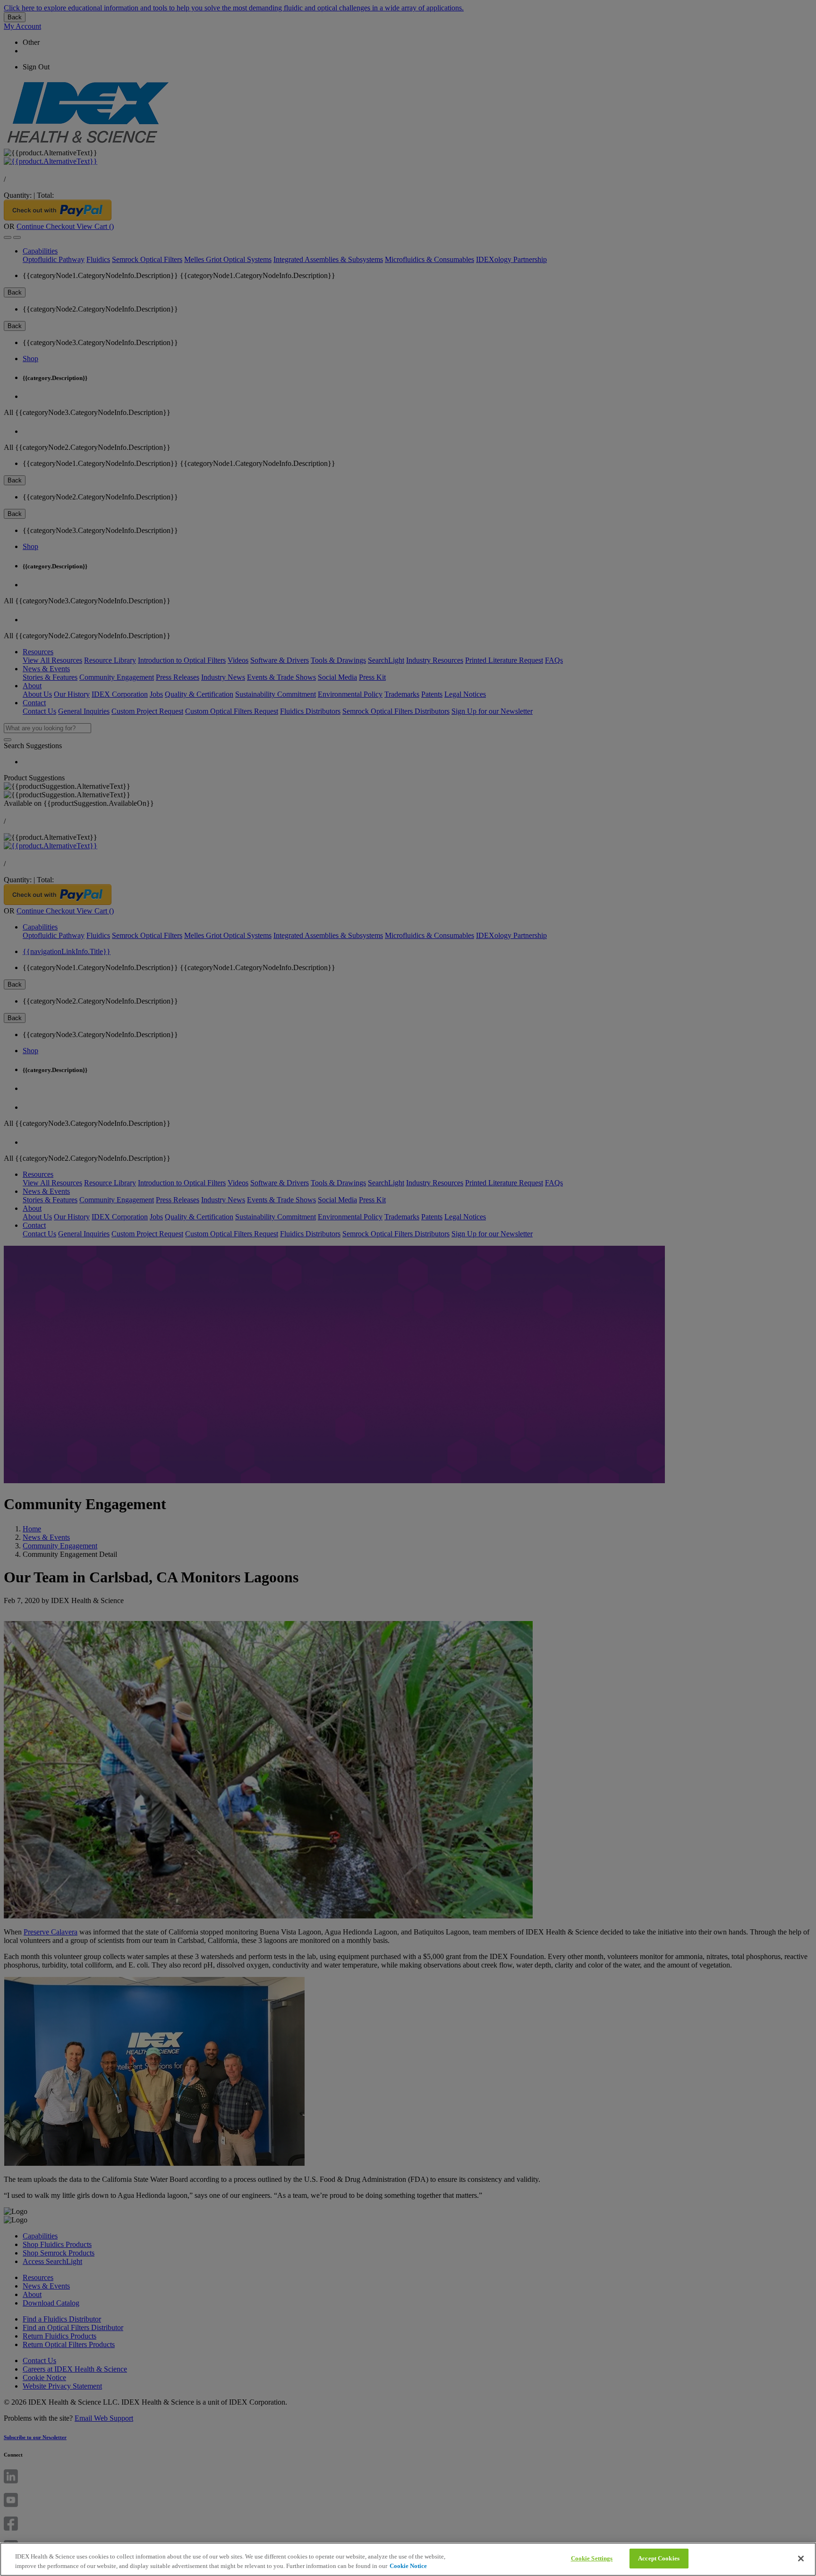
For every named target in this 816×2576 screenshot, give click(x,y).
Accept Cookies (659, 2558)
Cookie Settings (592, 2558)
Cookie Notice (408, 2566)
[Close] (801, 2559)
